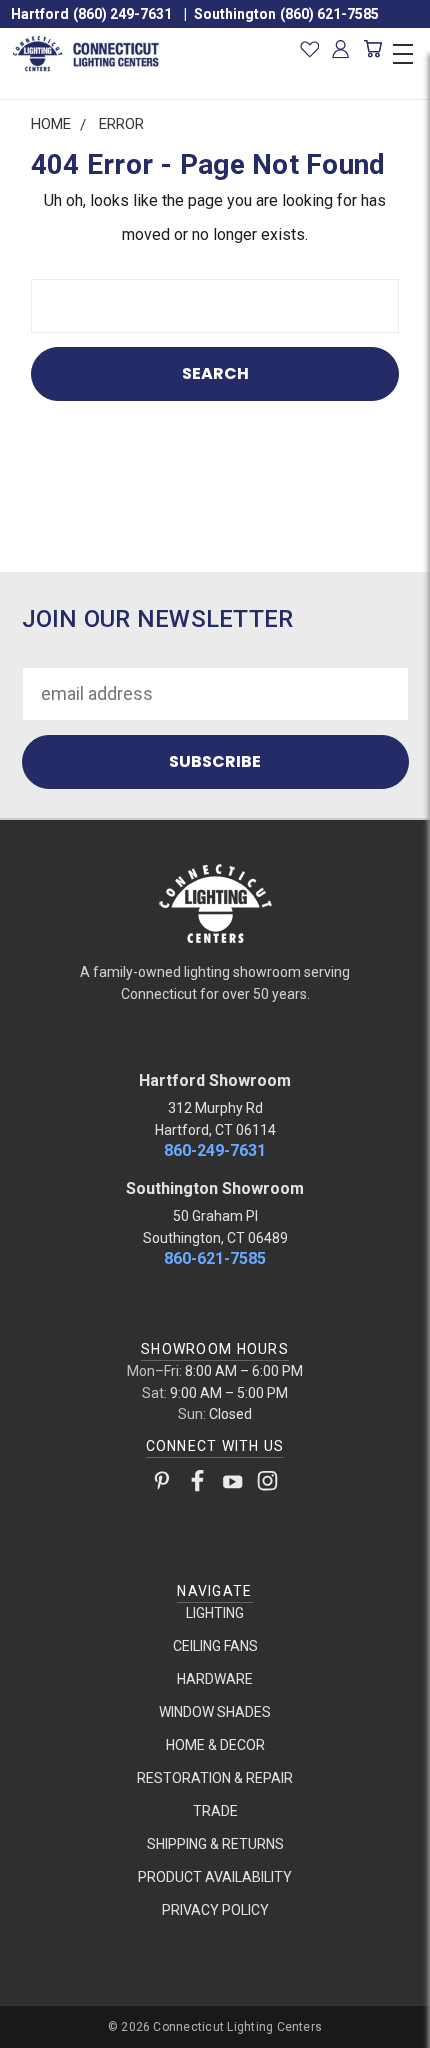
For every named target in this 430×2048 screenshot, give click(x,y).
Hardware (215, 1679)
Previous (33, 2028)
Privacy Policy (215, 1910)
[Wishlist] (309, 49)
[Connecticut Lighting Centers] (215, 902)
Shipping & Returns (215, 1844)
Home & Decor (215, 1745)
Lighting (215, 1613)
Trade (215, 1811)
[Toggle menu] (402, 51)
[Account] (341, 49)
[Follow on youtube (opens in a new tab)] (232, 1485)
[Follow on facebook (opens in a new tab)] (197, 1485)
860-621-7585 (215, 1258)
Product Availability (215, 1877)
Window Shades (215, 1712)
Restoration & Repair (215, 1778)
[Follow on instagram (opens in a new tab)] (267, 1485)
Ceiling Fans (215, 1646)
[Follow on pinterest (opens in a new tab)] (162, 1485)
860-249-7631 (215, 1150)
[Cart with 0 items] (372, 49)
